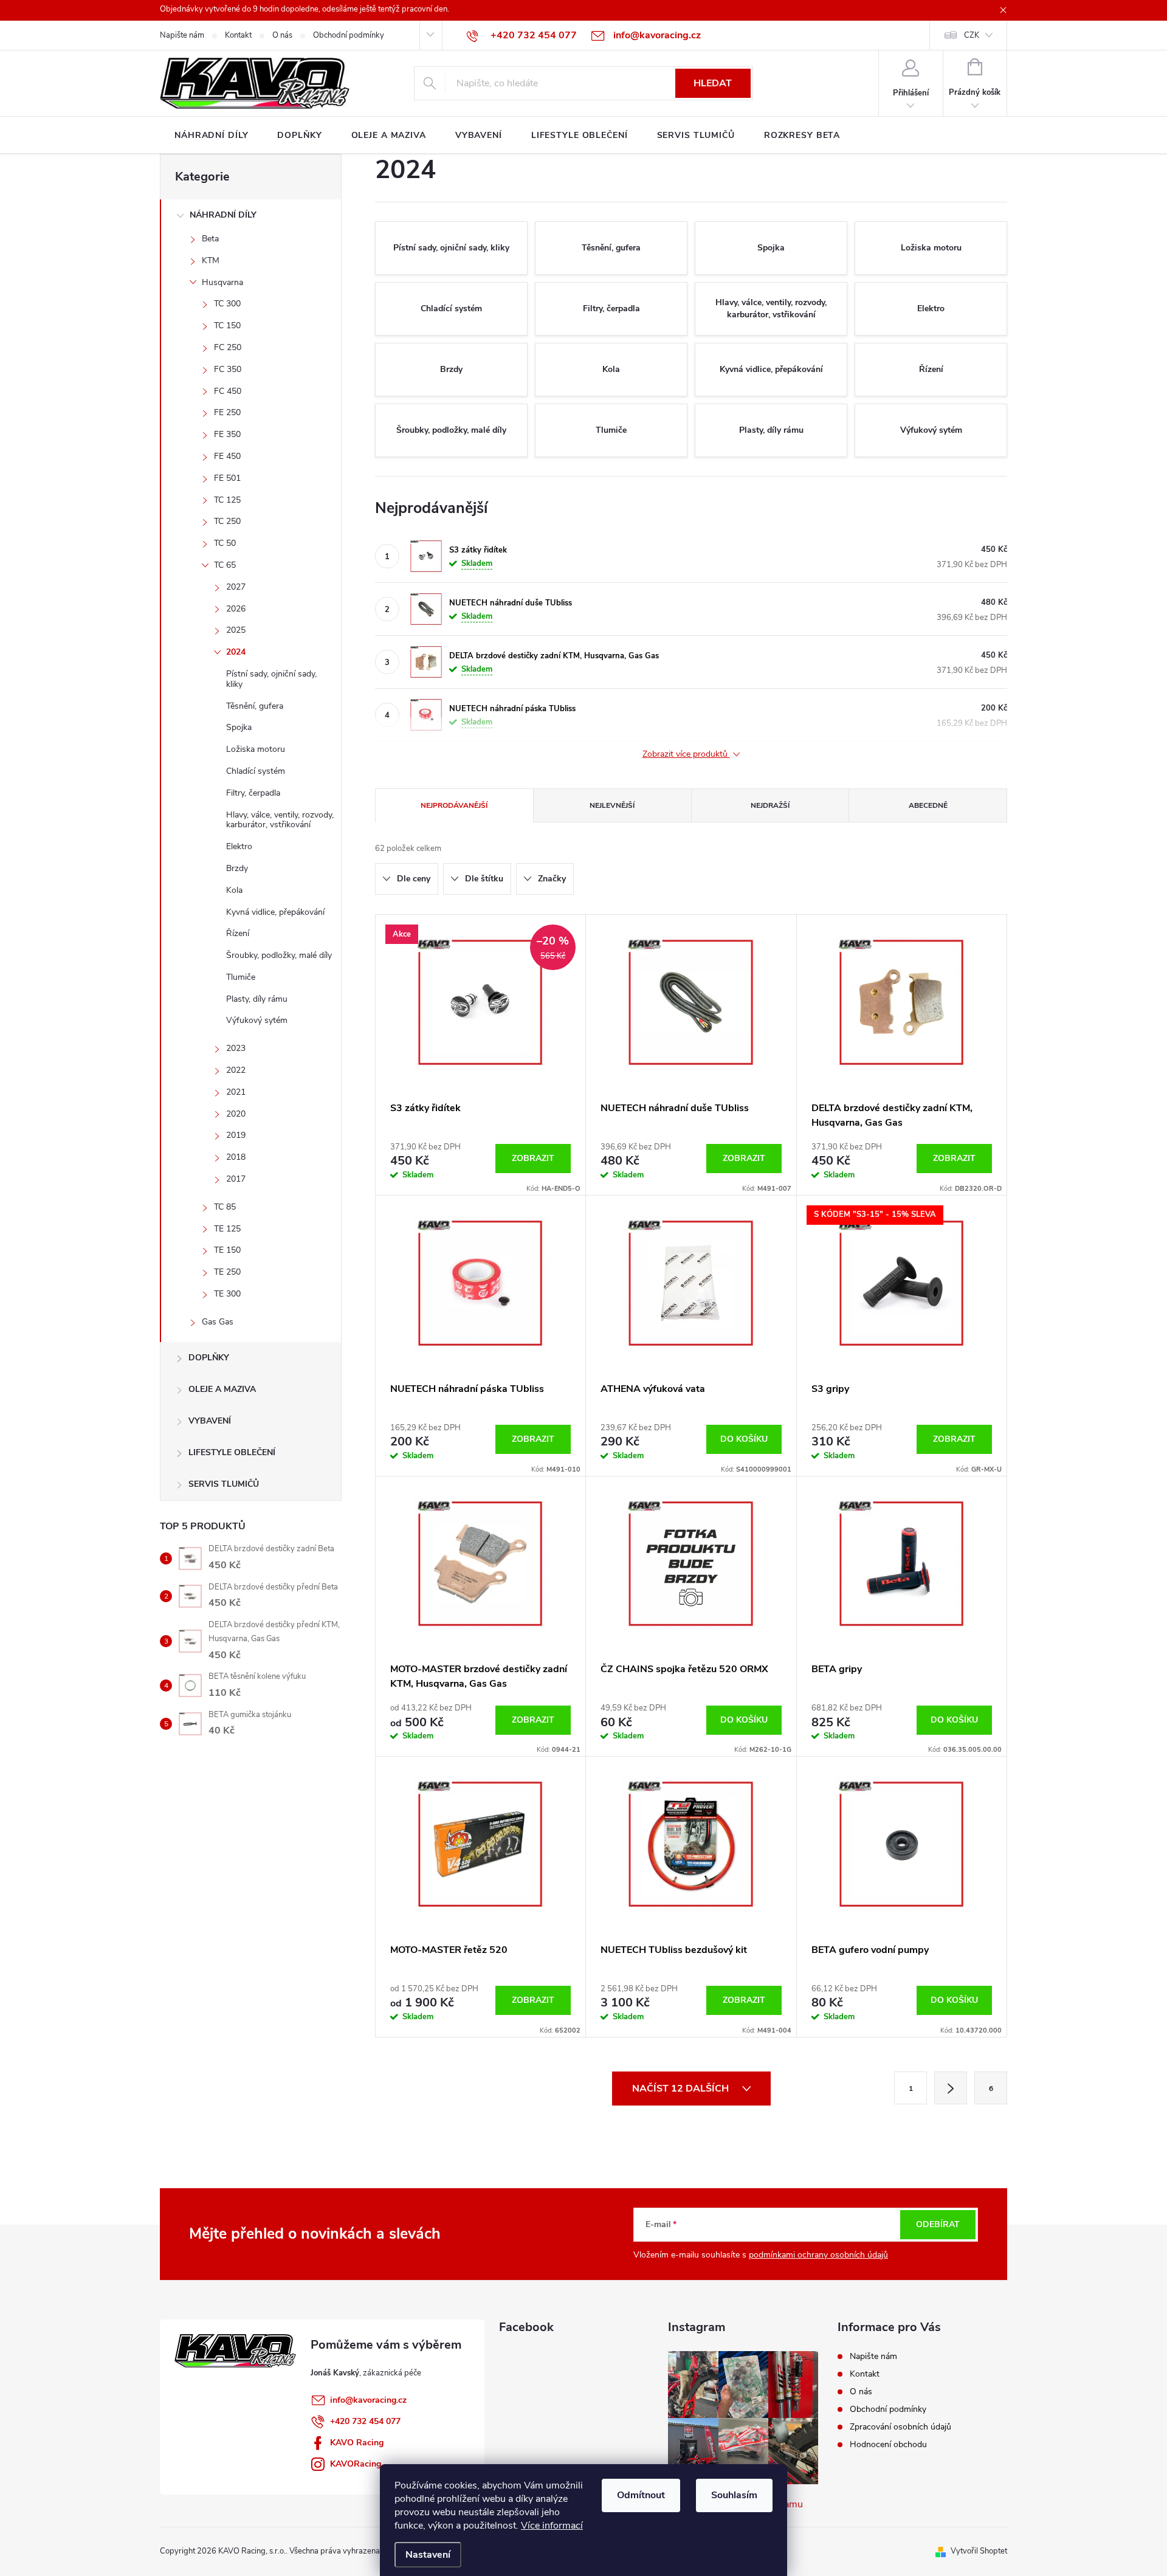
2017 (236, 1179)
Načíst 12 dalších (682, 2089)
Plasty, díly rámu (257, 999)
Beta (210, 239)
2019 (236, 1135)
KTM (211, 260)
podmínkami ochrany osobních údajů (818, 2255)
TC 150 (227, 325)
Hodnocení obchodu (888, 2444)
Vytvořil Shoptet (979, 2551)
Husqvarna (222, 282)
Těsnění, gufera (255, 706)
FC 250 (228, 347)
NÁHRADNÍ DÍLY (223, 215)
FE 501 (227, 478)
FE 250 (227, 412)
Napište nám (182, 35)
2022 (236, 1070)
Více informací (552, 2526)
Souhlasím (734, 2495)
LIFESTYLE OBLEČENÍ (232, 1452)
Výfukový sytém (257, 1020)
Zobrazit (533, 1158)
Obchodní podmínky (349, 35)
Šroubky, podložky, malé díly (279, 955)
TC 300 (227, 304)
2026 (236, 609)
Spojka (239, 727)
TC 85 (225, 1207)
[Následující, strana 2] (951, 2088)
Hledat (713, 83)
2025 (236, 630)
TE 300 (227, 1294)
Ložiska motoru (256, 749)
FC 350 (228, 369)
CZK (972, 35)
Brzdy (237, 868)
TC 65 (225, 565)
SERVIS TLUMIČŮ (224, 1484)
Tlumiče (241, 977)
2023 (236, 1048)
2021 (236, 1092)
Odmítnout (641, 2495)
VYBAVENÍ (210, 1421)
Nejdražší (770, 805)
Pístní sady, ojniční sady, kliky (271, 679)
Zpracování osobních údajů (900, 2427)
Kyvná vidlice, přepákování (275, 912)
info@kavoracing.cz (368, 2400)
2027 (236, 587)
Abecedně (928, 805)
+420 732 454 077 (365, 2421)
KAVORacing (356, 2464)
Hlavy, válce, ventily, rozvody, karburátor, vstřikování (280, 820)
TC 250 (227, 521)
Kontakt (238, 35)
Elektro (239, 846)
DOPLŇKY (209, 1358)
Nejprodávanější (454, 805)
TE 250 (227, 1272)
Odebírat (938, 2224)
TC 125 (227, 500)
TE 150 (227, 1250)
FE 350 (227, 434)
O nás (282, 35)
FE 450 (227, 456)
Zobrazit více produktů (686, 755)
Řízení (238, 933)
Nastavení (428, 2555)
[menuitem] (211, 136)
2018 (236, 1157)
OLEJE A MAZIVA (222, 1389)
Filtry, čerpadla (253, 793)
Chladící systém (256, 771)
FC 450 (228, 391)
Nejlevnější (612, 805)
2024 (236, 652)
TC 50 (225, 543)
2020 (236, 1114)
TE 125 (227, 1229)
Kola (234, 890)
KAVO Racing (357, 2443)
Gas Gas (218, 1322)
